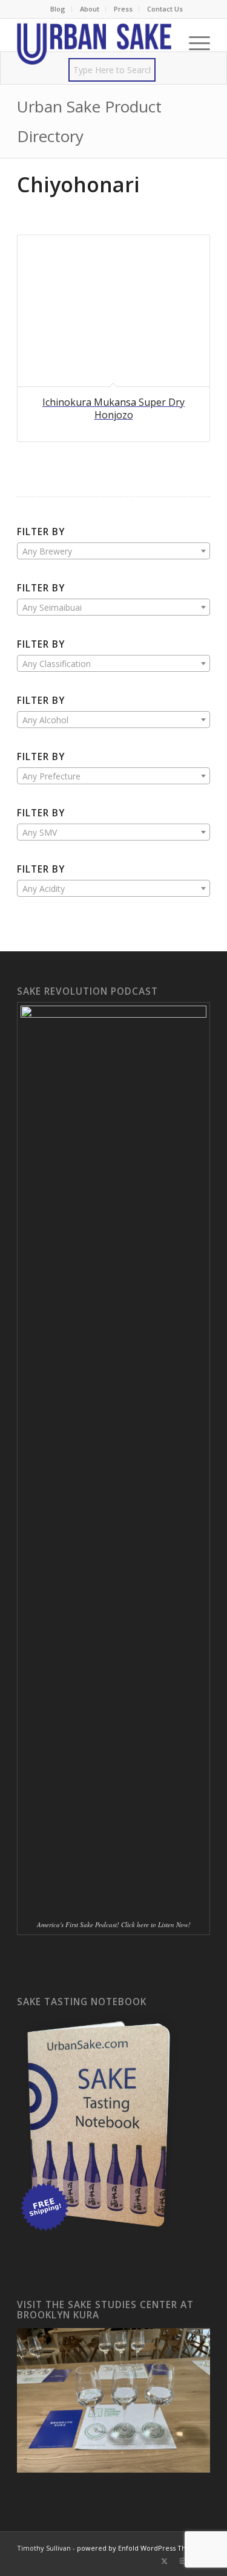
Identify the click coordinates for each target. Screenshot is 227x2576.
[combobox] (113, 551)
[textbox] (113, 551)
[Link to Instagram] (183, 2561)
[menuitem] (58, 9)
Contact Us (165, 9)
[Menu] (193, 43)
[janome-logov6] (94, 43)
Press (123, 9)
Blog (58, 9)
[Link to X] (165, 2561)
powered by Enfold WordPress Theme (139, 2548)
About (90, 9)
